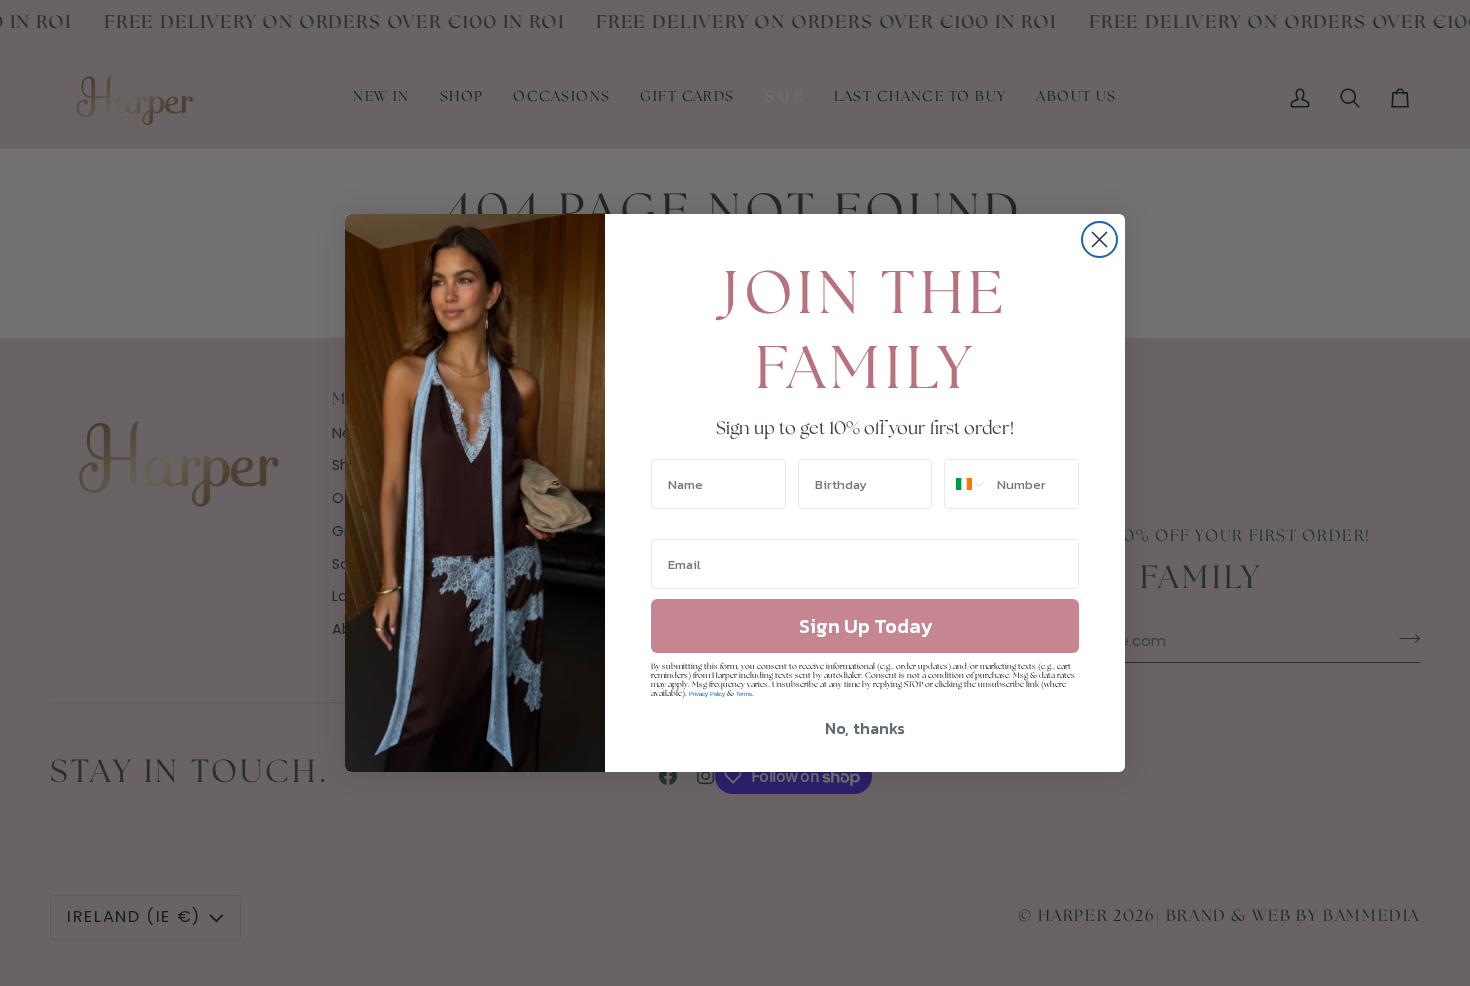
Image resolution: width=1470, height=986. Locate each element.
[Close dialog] (1099, 239)
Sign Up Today (865, 626)
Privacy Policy (707, 694)
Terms (744, 694)
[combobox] (966, 484)
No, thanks (865, 728)
